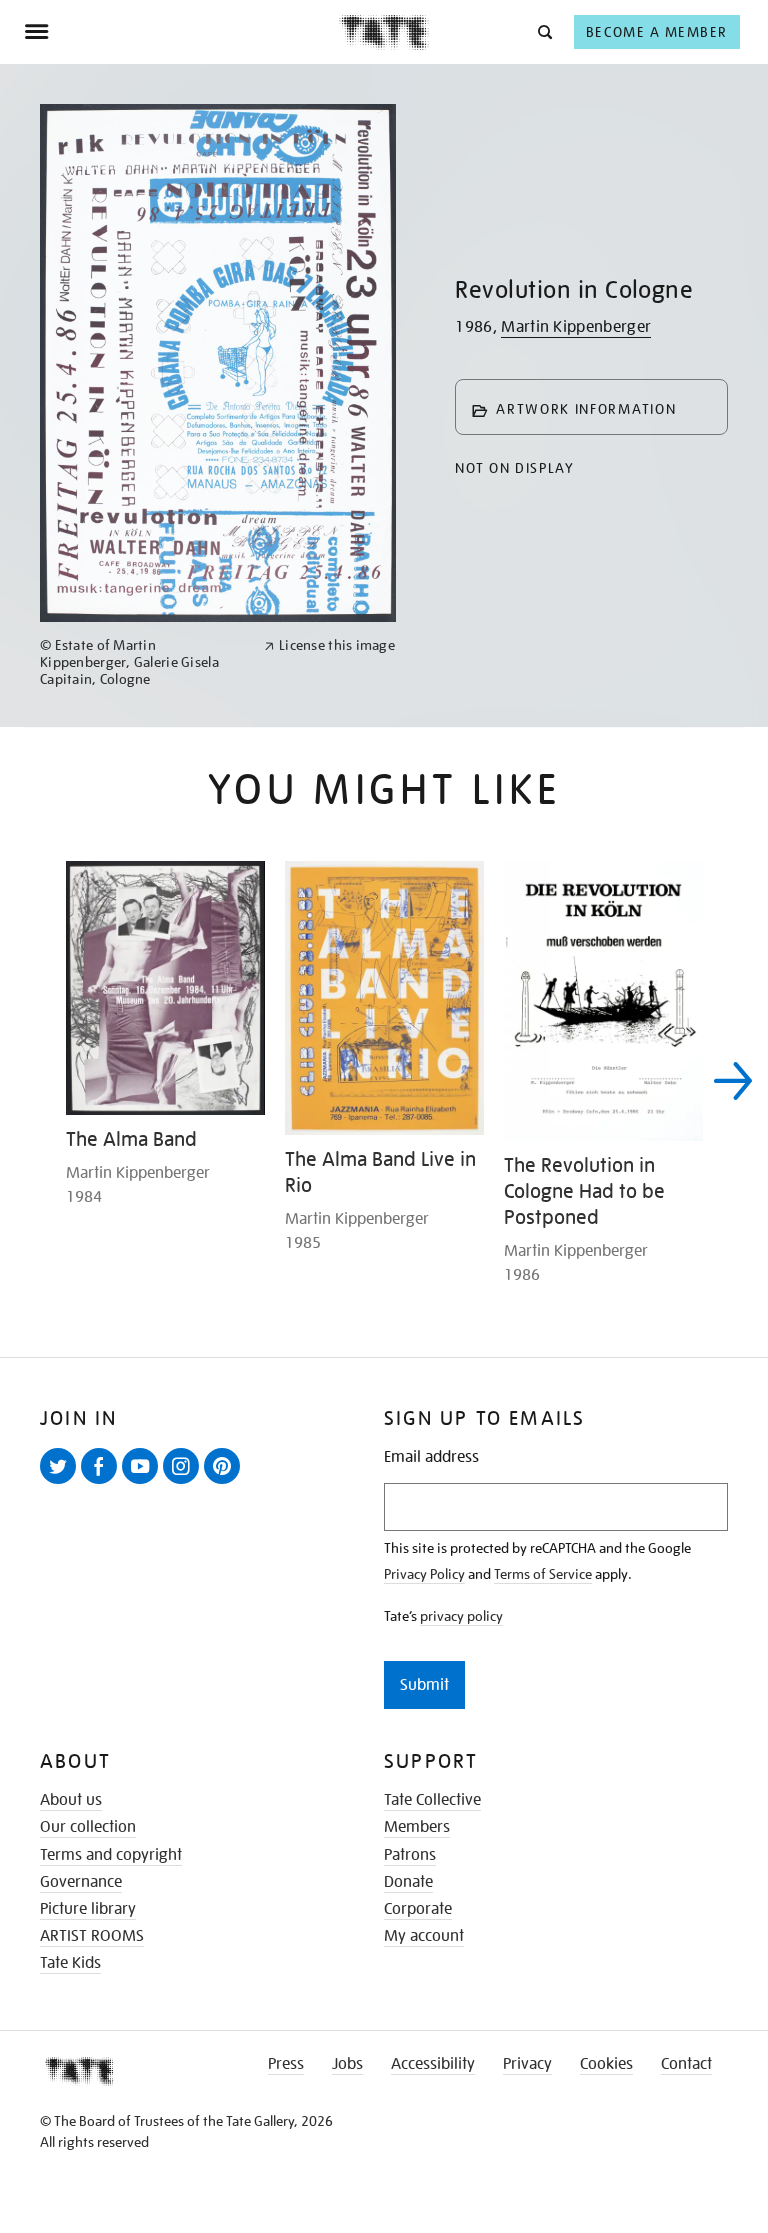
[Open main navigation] (181, 32)
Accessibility (433, 2064)
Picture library (88, 1909)
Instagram (185, 1483)
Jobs (347, 2064)
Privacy (527, 2064)
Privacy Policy (424, 1574)
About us (71, 1800)
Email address (431, 1457)
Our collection (88, 1827)
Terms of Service (543, 1574)
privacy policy (461, 1616)
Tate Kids (70, 1963)
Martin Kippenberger (576, 327)
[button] (543, 31)
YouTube (144, 1483)
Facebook (103, 1483)
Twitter (62, 1483)
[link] (143, 662)
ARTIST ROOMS (92, 1936)
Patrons (410, 1855)
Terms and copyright (111, 1855)
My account (424, 1936)
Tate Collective (432, 1800)
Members (417, 1827)
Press (286, 2064)
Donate (408, 1882)
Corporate (418, 1909)
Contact (686, 2064)
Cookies (606, 2064)
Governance (81, 1882)
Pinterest (226, 1483)
